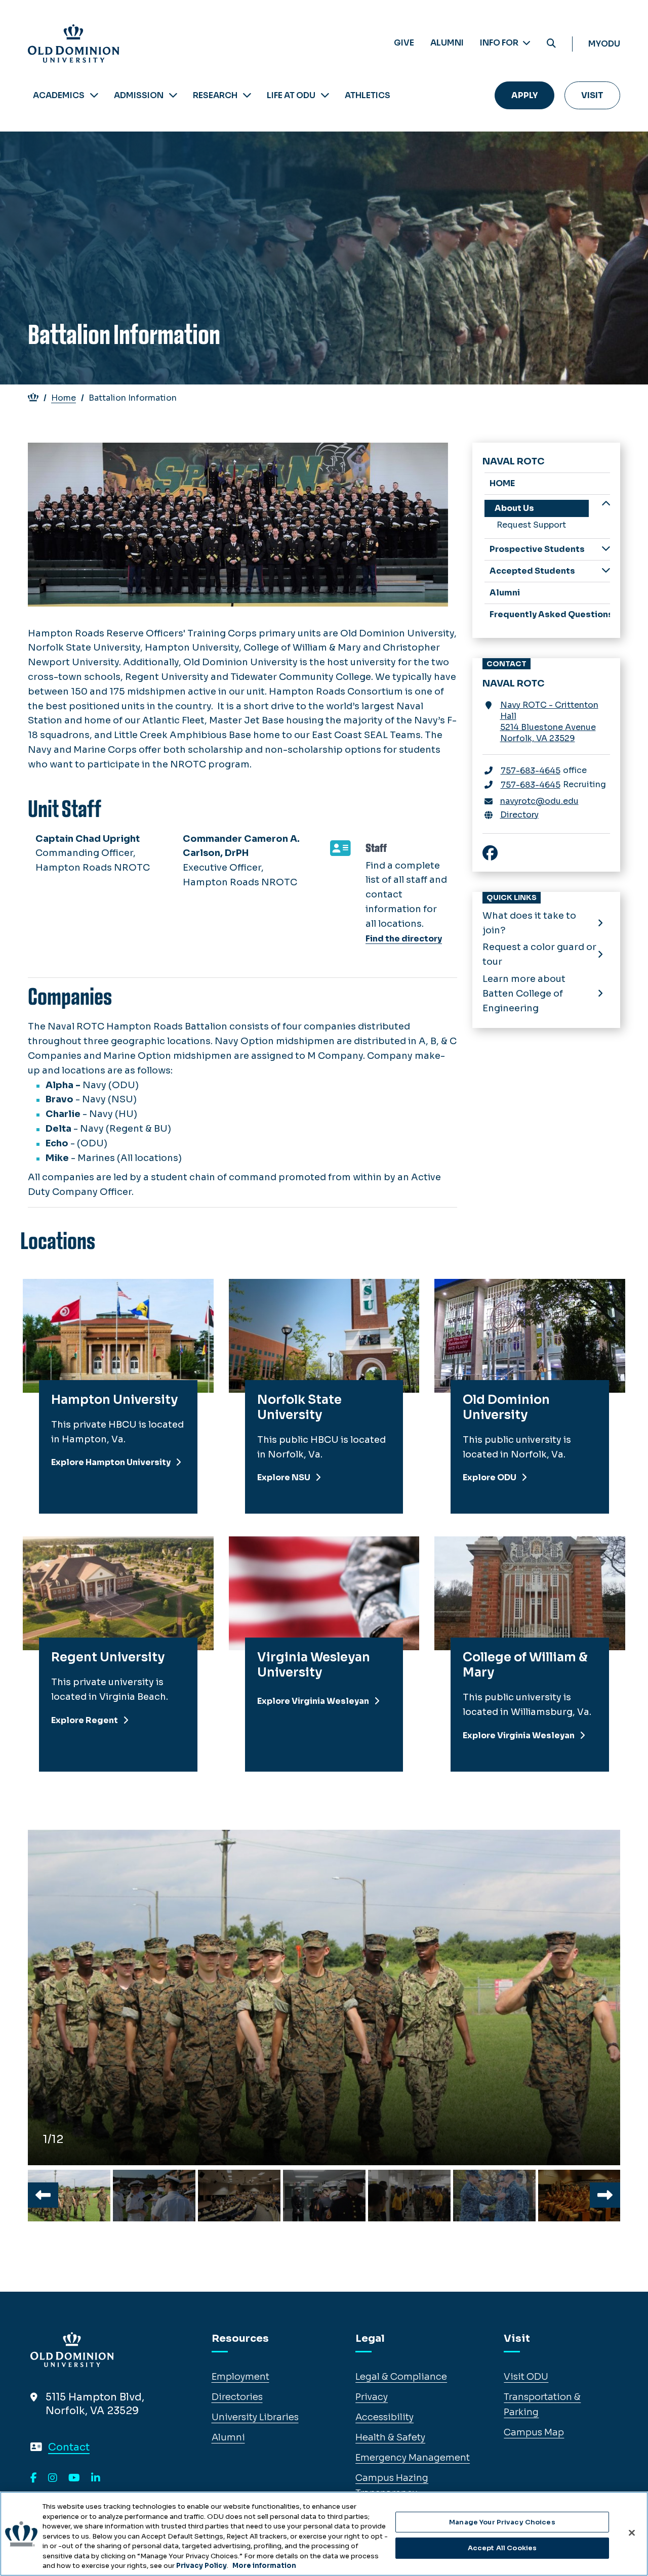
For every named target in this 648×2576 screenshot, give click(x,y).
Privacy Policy (201, 2566)
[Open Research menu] (247, 95)
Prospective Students (537, 549)
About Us (514, 508)
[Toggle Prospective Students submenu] (606, 549)
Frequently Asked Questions (550, 614)
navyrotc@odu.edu (539, 801)
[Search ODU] (551, 44)
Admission (139, 95)
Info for (500, 43)
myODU (604, 44)
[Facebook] (34, 2478)
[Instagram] (53, 2478)
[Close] (632, 2532)
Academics (59, 95)
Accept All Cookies (502, 2548)
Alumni (447, 43)
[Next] (605, 2195)
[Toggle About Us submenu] (606, 505)
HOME (502, 483)
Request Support (531, 525)
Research (215, 95)
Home (64, 398)
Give (404, 43)
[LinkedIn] (96, 2478)
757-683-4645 (531, 771)
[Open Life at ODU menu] (325, 95)
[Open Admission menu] (173, 95)
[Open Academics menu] (94, 95)
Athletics (368, 95)
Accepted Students (532, 571)
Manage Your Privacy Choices (502, 2522)
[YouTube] (74, 2478)
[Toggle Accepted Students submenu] (606, 570)
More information (264, 2566)
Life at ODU (291, 95)
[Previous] (43, 2195)
